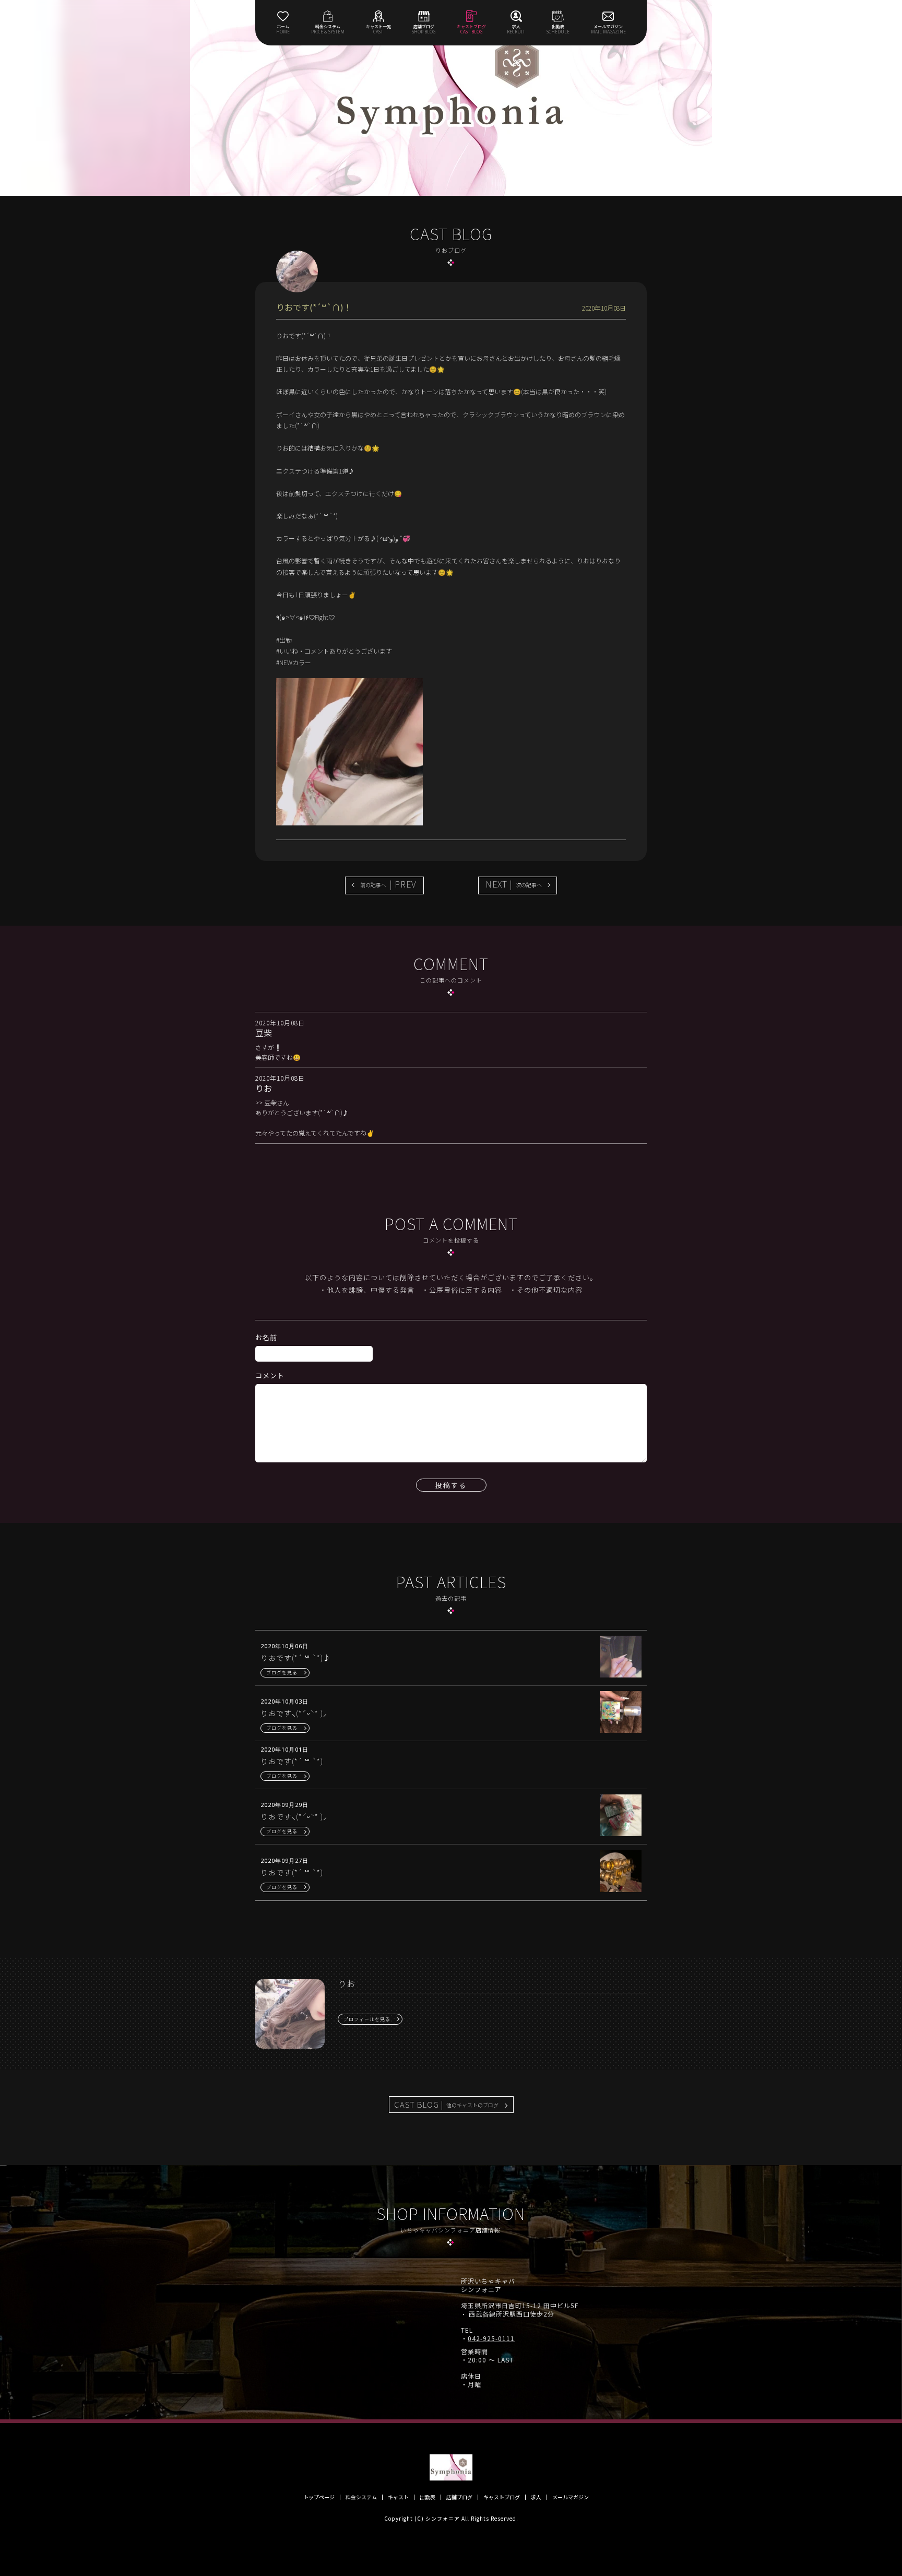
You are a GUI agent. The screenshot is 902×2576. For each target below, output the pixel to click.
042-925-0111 (491, 2338)
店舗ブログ (459, 2497)
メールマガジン (571, 2497)
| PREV (388, 884)
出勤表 (428, 2497)
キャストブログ (502, 2497)
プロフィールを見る (367, 2019)
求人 (536, 2497)
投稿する (451, 1485)
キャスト (398, 2497)
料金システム (361, 2497)
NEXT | (514, 884)
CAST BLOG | (446, 2104)
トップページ (319, 2497)
